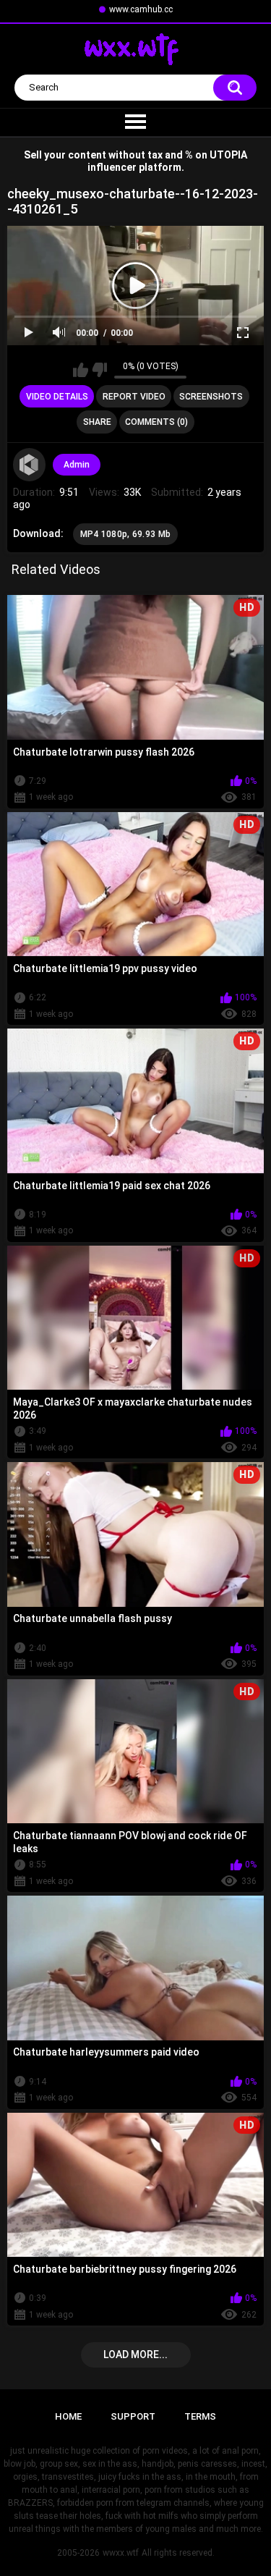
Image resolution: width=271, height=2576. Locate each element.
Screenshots (211, 397)
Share (97, 422)
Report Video (134, 397)
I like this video (81, 370)
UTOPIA (228, 155)
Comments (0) (156, 422)
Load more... (135, 2355)
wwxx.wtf (121, 2553)
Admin (77, 465)
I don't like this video (99, 370)
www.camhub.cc (141, 9)
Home (68, 2416)
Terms (200, 2416)
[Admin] (30, 465)
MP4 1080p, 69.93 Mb (126, 534)
